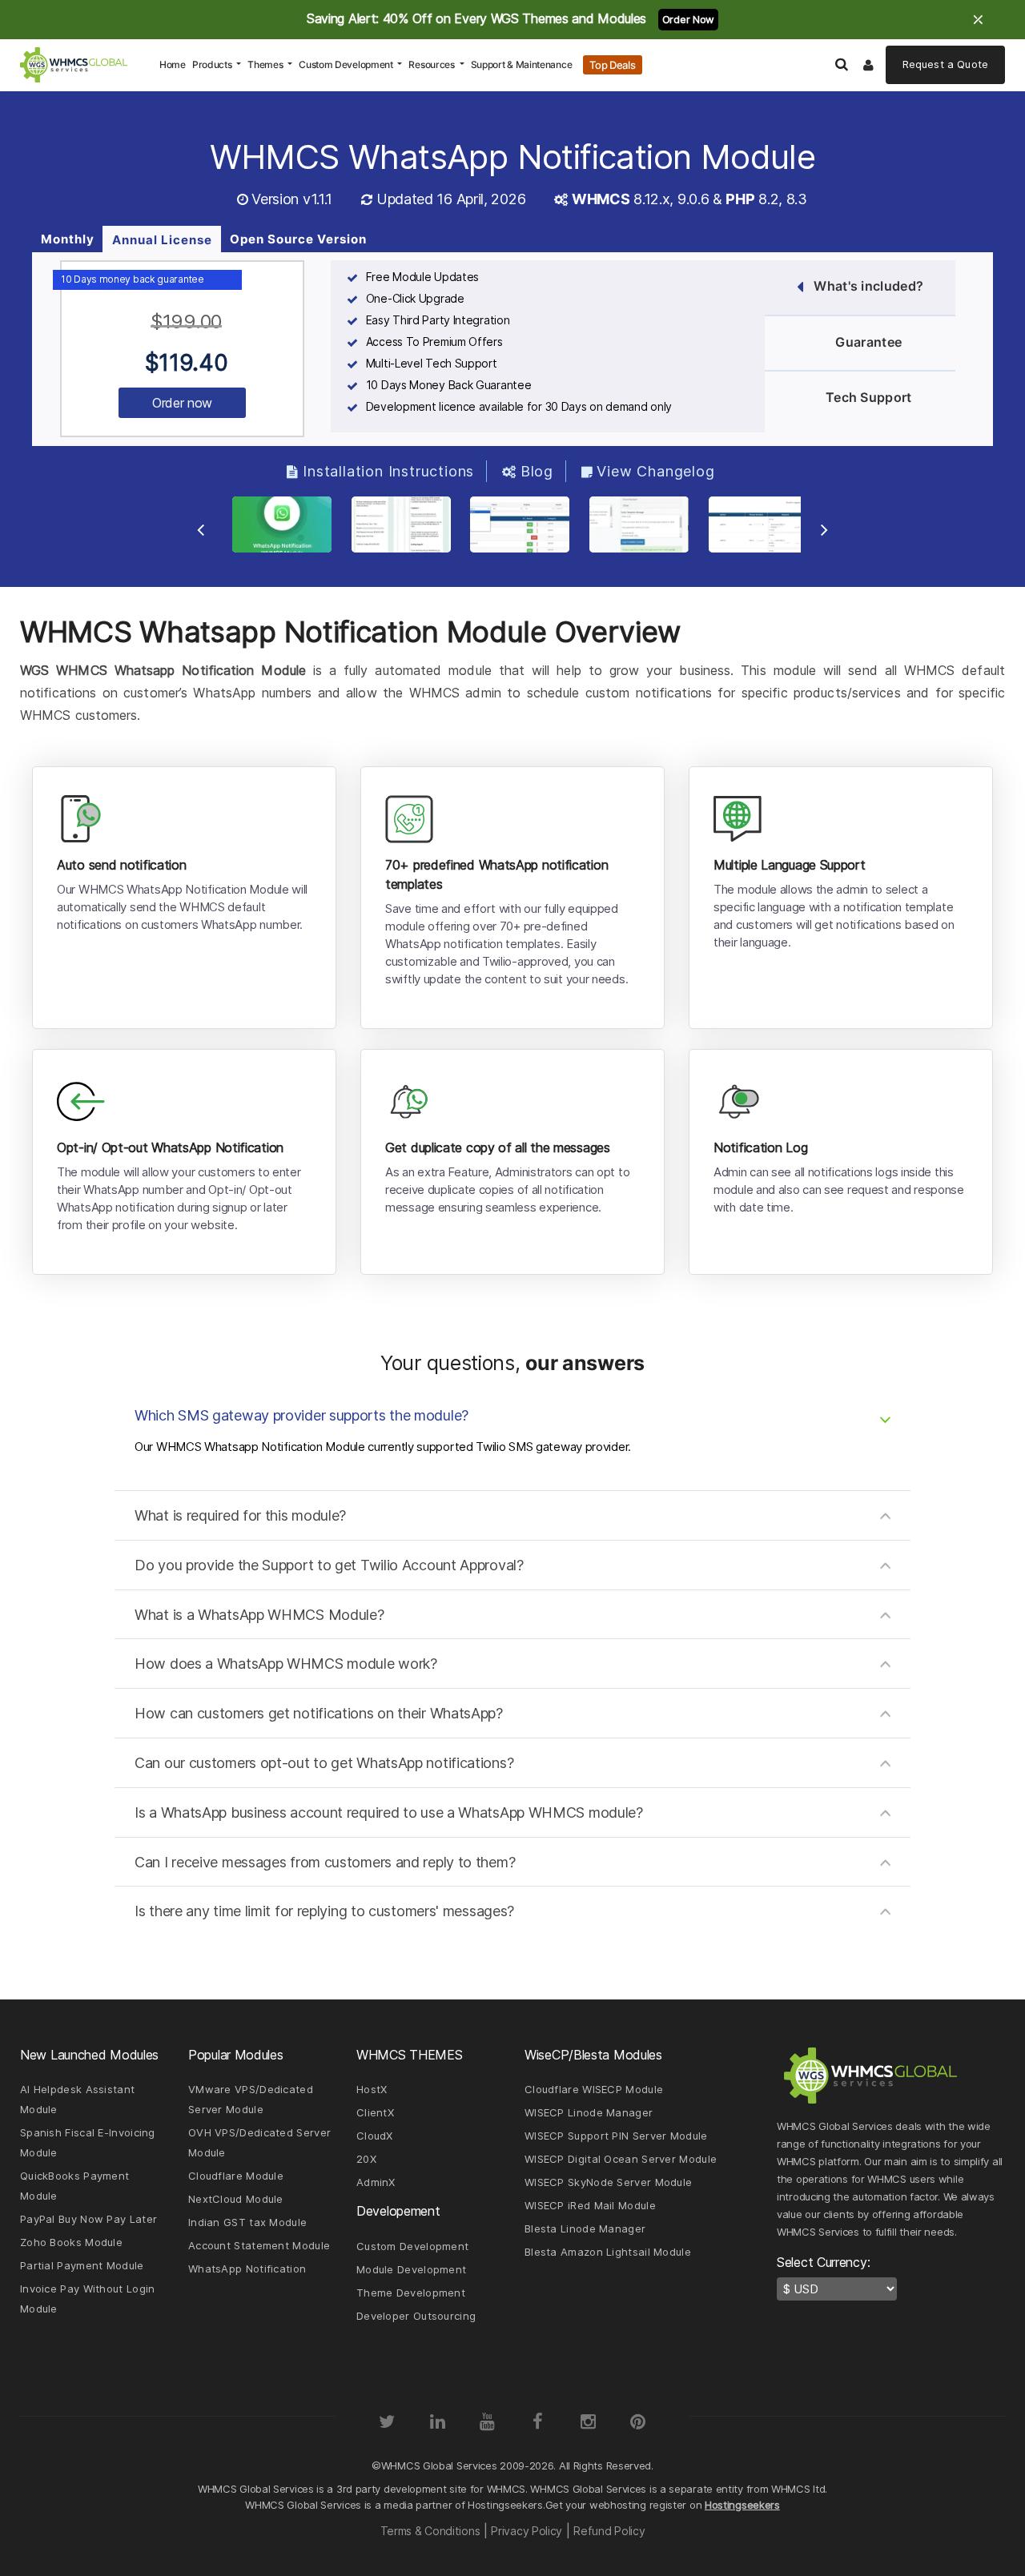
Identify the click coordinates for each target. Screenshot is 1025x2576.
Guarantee (868, 342)
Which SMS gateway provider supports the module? (301, 1415)
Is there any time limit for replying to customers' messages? (324, 1911)
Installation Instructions (388, 471)
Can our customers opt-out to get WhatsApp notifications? (324, 1763)
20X (366, 2159)
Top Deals (612, 65)
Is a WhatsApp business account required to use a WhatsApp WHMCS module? (389, 1812)
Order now (182, 403)
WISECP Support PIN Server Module (616, 2136)
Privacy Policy (527, 2531)
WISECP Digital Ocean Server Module (621, 2159)
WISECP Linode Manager (589, 2112)
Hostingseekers (742, 2505)
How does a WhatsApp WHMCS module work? (286, 1664)
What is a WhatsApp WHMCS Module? (259, 1615)
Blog (537, 471)
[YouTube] (488, 2421)
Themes (266, 64)
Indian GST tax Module (247, 2222)
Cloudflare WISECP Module (594, 2089)
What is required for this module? (240, 1515)
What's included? (868, 286)
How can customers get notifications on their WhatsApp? (319, 1713)
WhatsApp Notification (247, 2269)
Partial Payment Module (82, 2265)
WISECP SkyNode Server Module (608, 2182)
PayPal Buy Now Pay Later (88, 2219)
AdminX (376, 2182)
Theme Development (411, 2293)
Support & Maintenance (522, 64)
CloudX (375, 2136)
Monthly (68, 239)
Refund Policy (609, 2531)
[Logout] (869, 65)
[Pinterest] (638, 2421)
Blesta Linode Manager (585, 2228)
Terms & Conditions (430, 2531)
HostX (372, 2089)
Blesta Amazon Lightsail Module (608, 2252)
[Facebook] (537, 2421)
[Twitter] (387, 2421)
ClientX (375, 2112)
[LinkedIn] (437, 2421)
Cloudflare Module (236, 2176)
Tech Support (869, 397)
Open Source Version (298, 239)
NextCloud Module (236, 2199)
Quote (945, 64)
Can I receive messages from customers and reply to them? (325, 1862)
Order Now (688, 19)
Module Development (411, 2269)
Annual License (162, 240)
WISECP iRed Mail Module (590, 2205)
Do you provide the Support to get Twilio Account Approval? (329, 1565)
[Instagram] (588, 2421)
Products (213, 64)
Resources (432, 64)
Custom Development (347, 64)
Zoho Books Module (71, 2242)
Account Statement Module (259, 2245)
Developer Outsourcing (416, 2316)
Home (174, 64)
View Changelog (655, 471)
